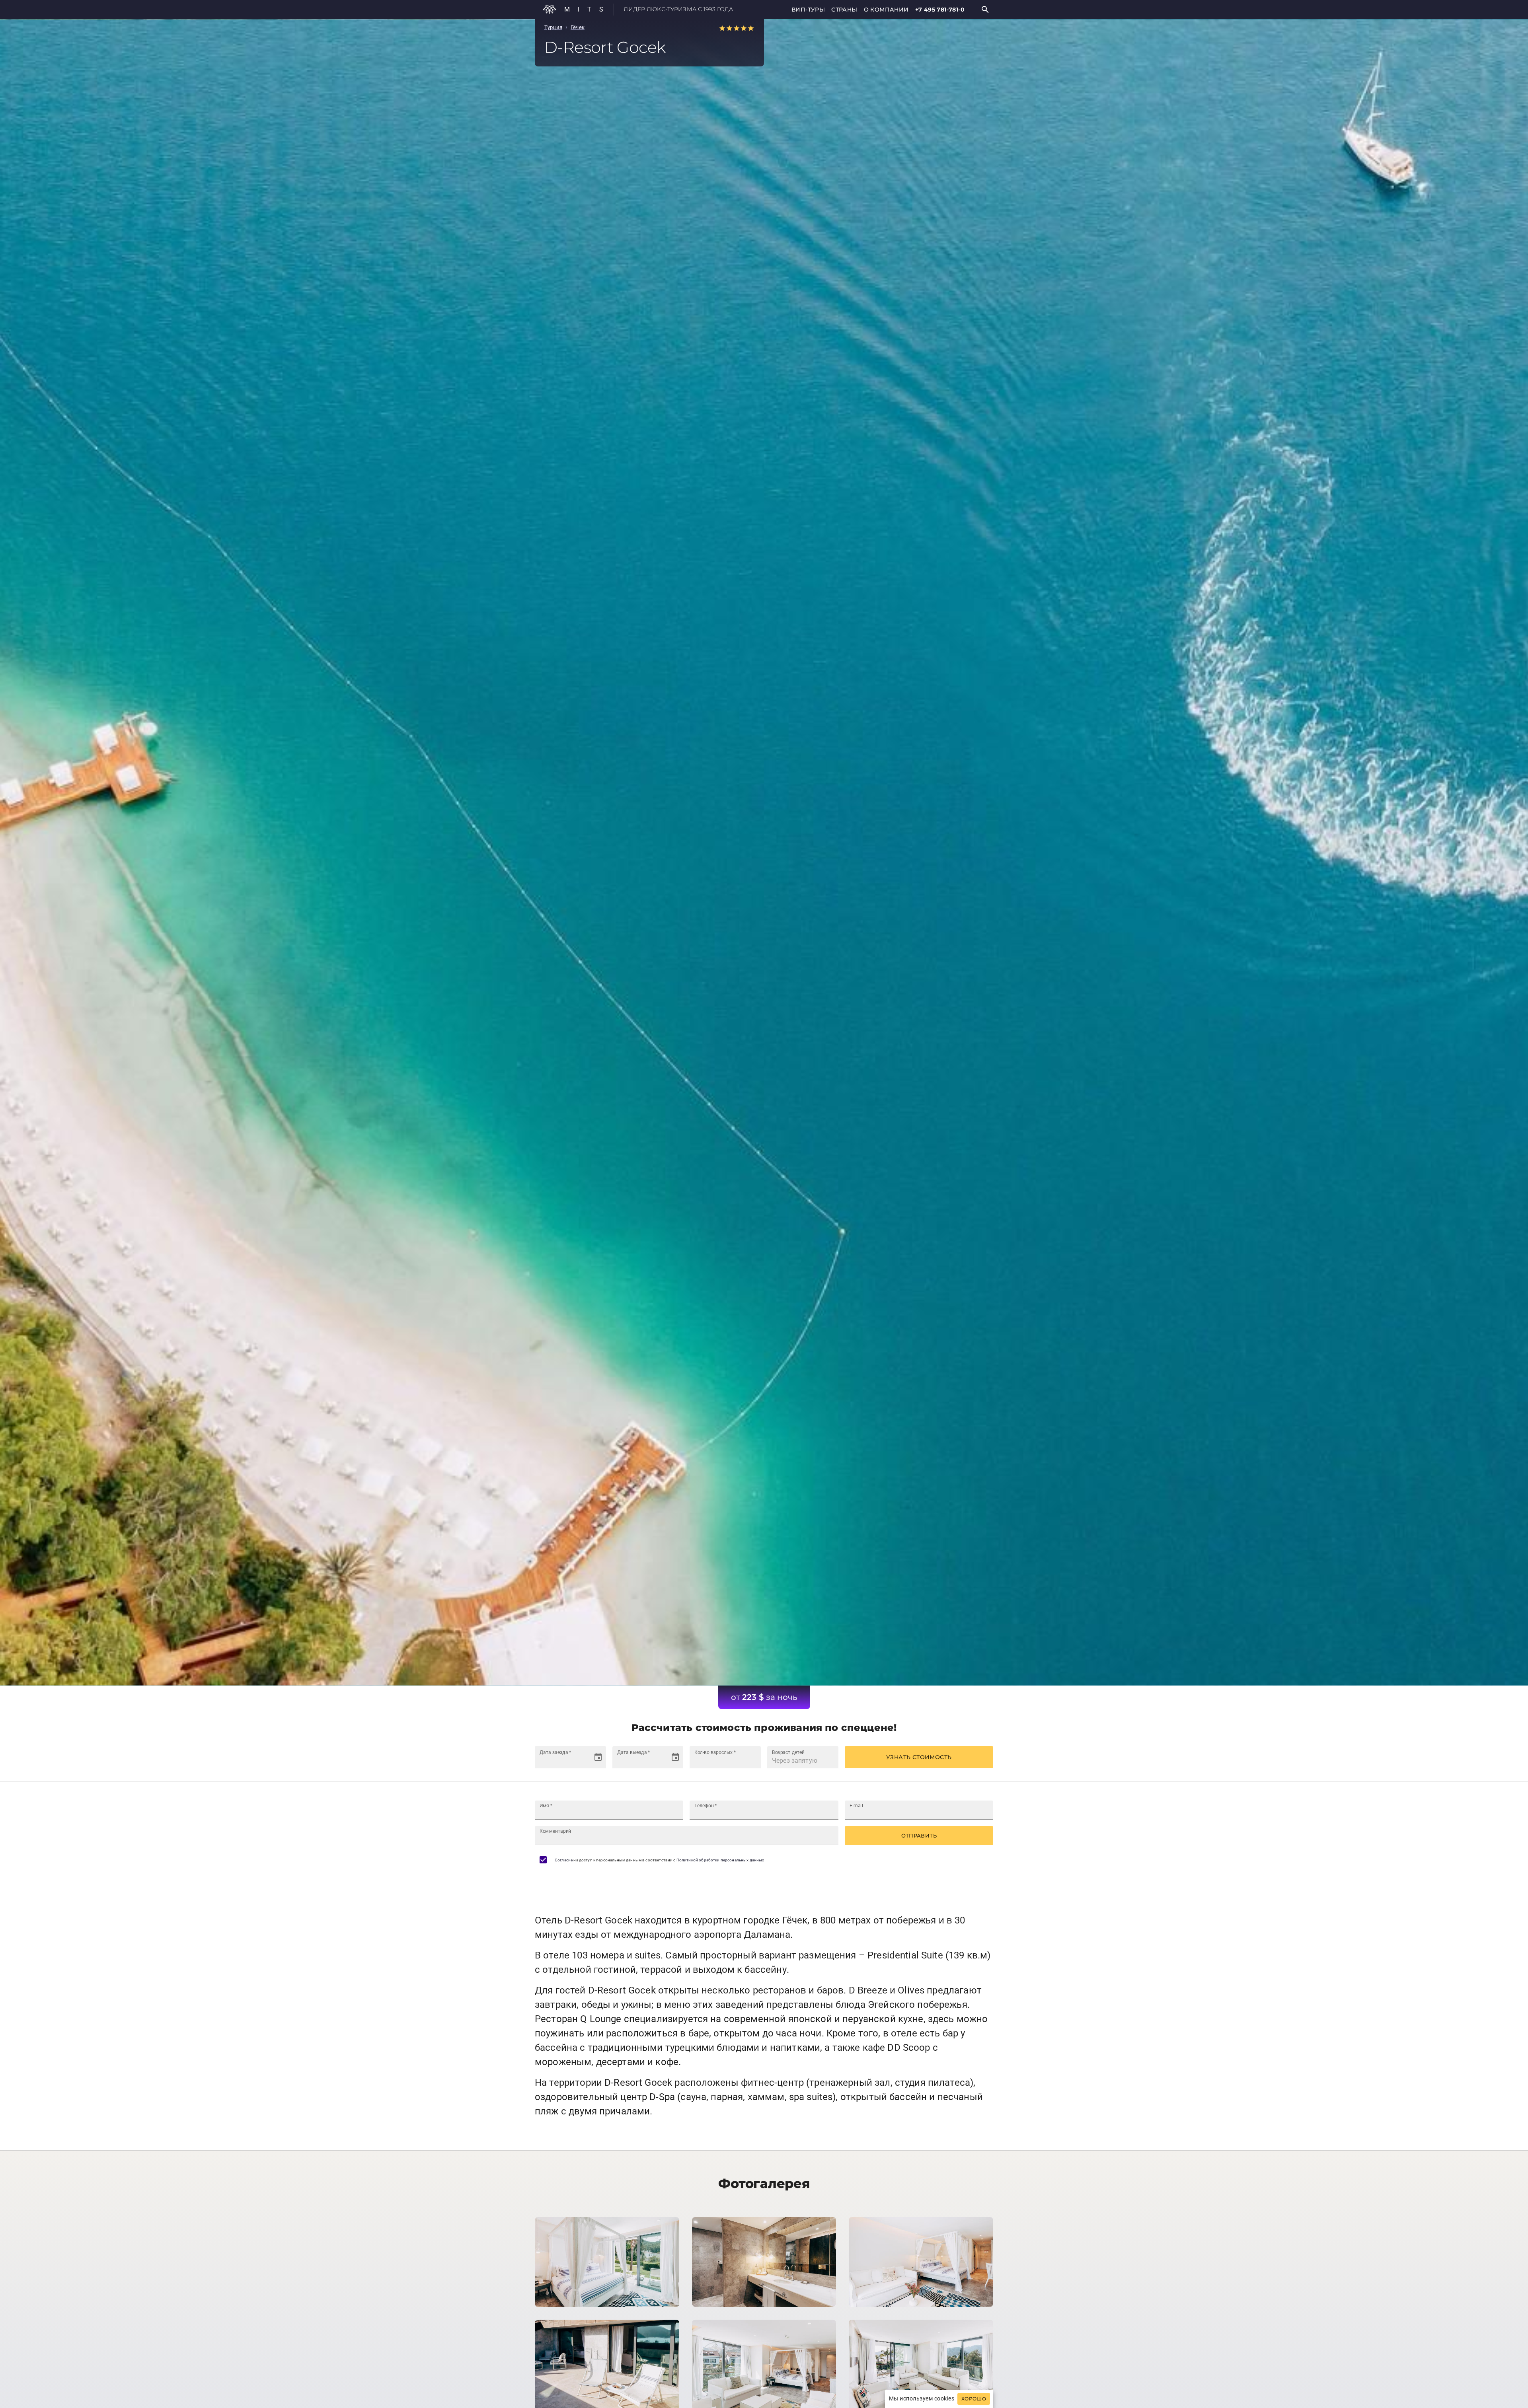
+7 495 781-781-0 (940, 10)
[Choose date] (598, 1757)
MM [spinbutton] (555, 1761)
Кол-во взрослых (715, 1752)
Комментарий (555, 1831)
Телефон (706, 1806)
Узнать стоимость (919, 1757)
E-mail (856, 1806)
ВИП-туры (808, 10)
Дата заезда (555, 1752)
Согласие (564, 1860)
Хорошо (974, 2399)
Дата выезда (633, 1752)
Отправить (919, 1836)
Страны (844, 10)
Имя (546, 1806)
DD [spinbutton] (544, 1761)
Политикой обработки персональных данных (720, 1860)
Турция (553, 27)
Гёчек (578, 27)
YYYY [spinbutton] (571, 1761)
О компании (886, 10)
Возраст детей (788, 1752)
